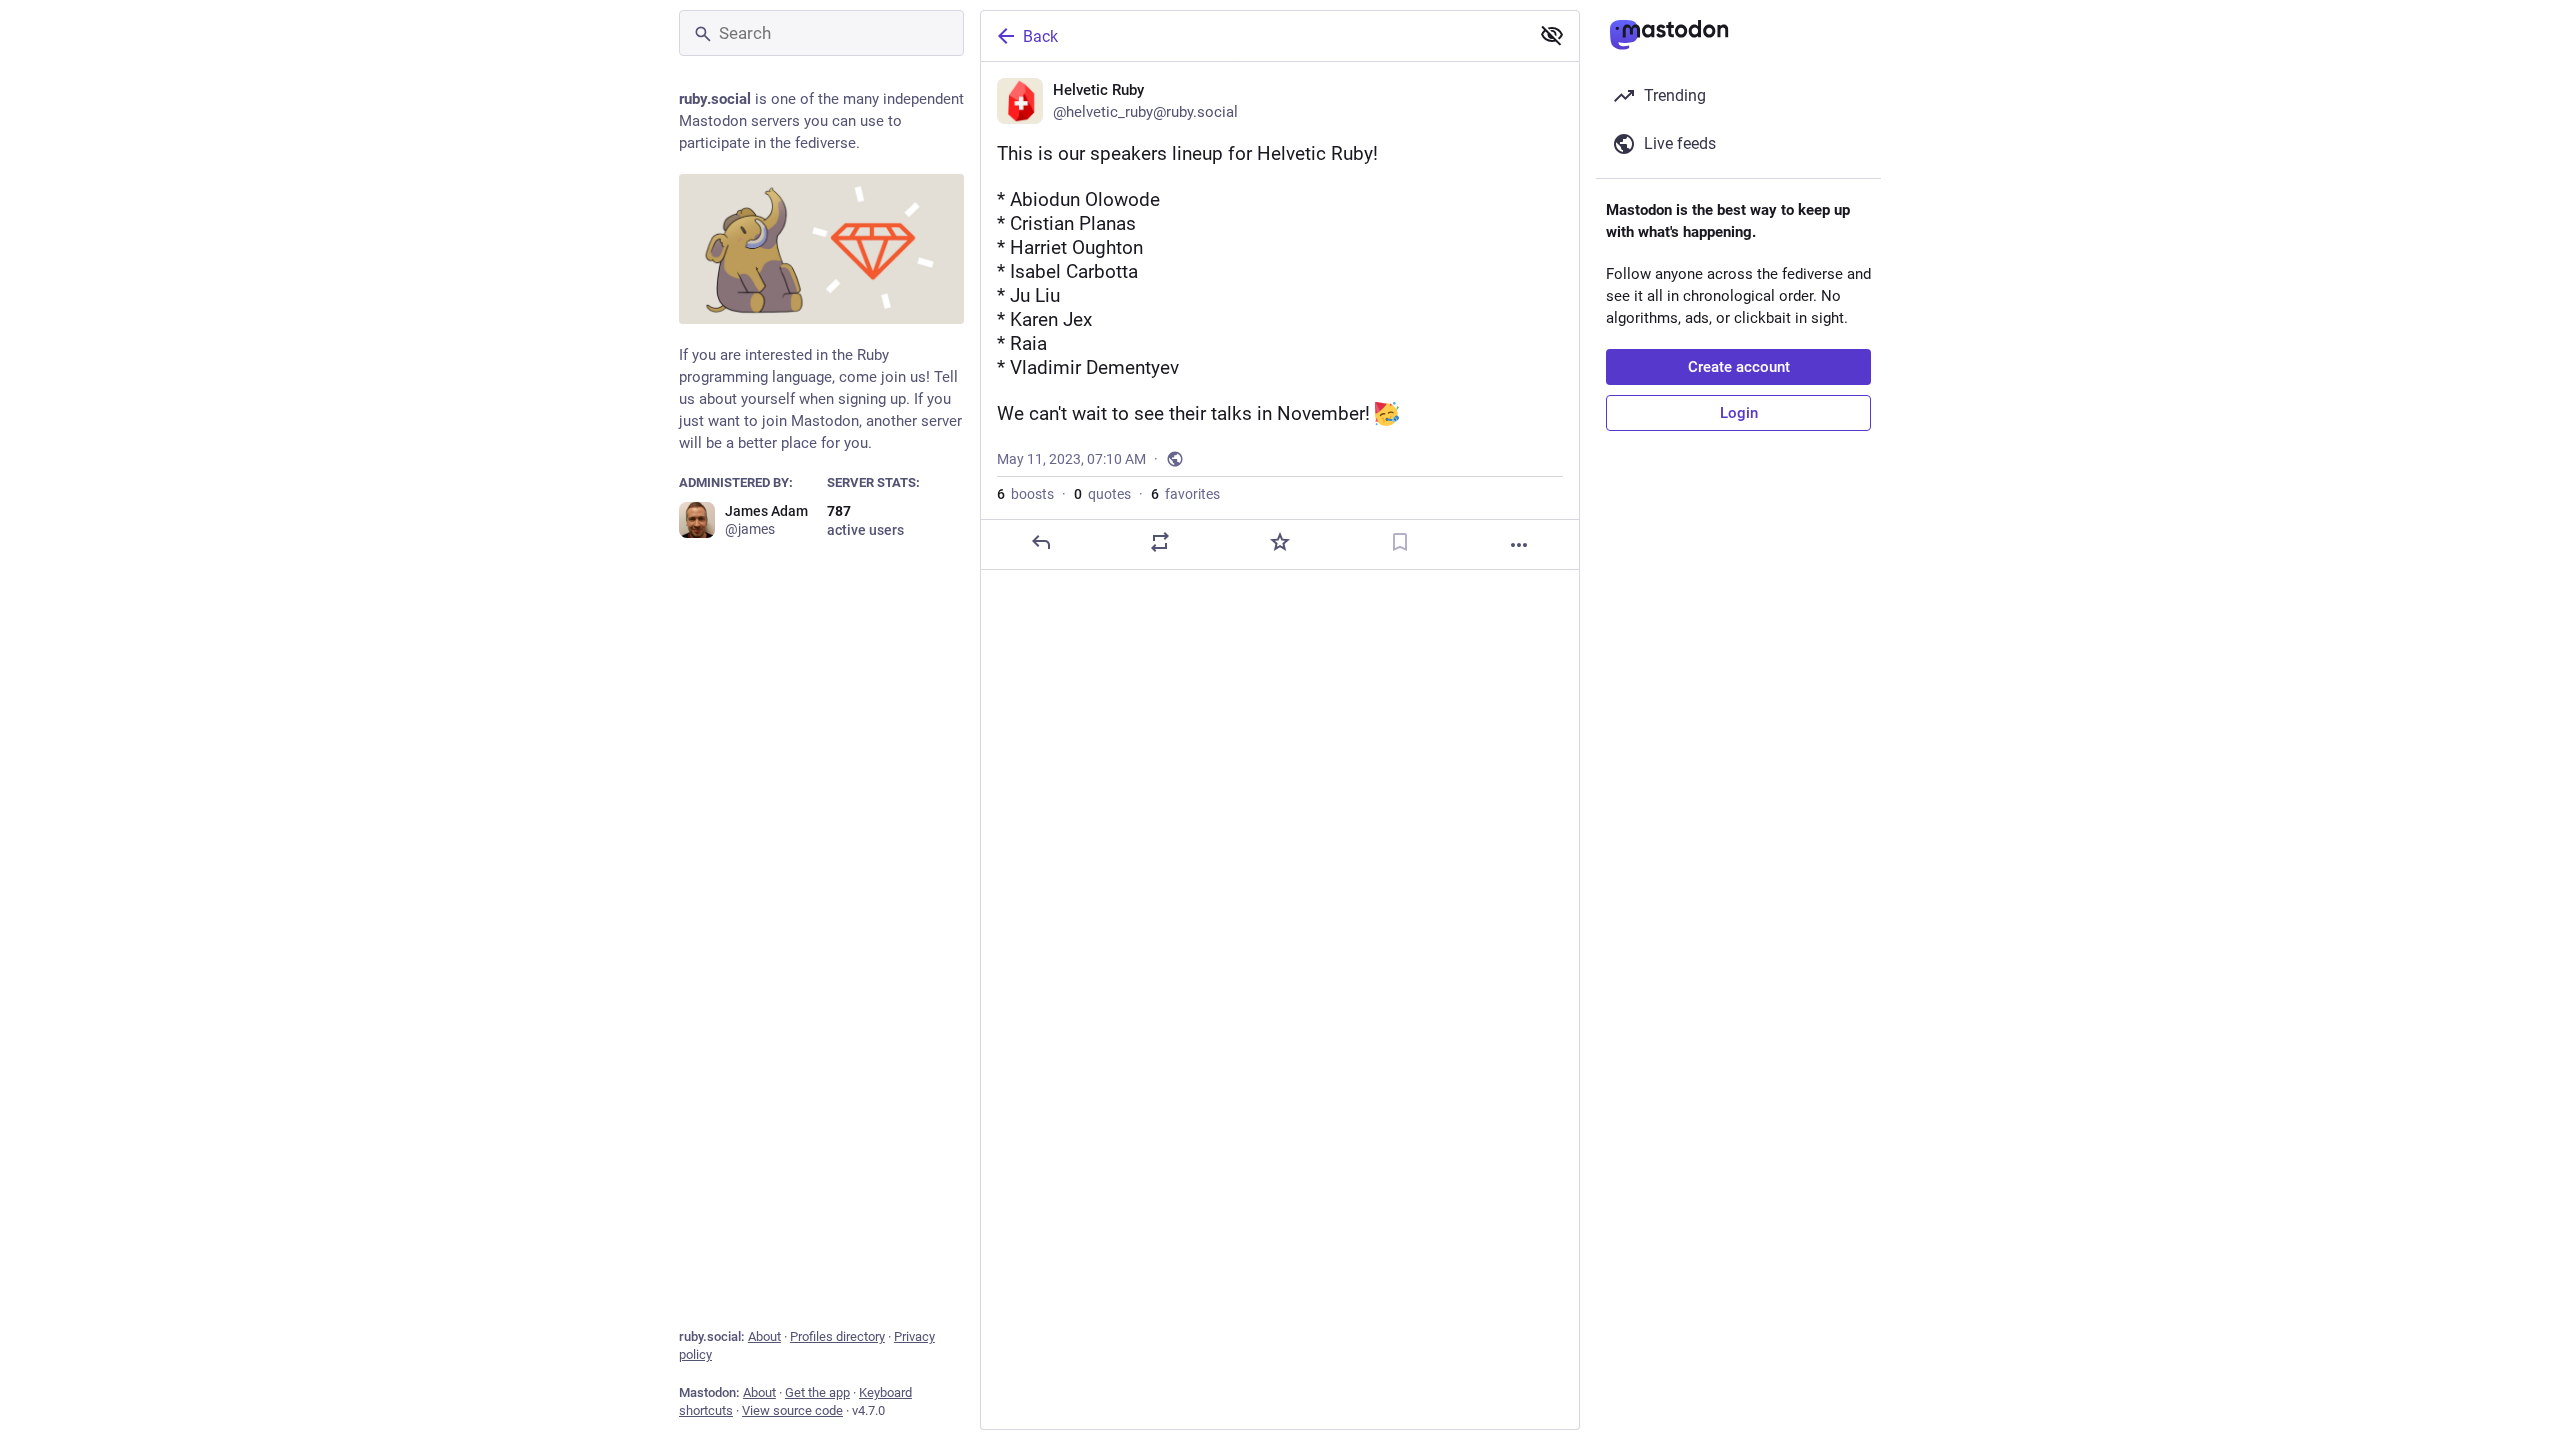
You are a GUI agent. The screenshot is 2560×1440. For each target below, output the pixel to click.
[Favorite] (1280, 542)
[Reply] (1041, 542)
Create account (1739, 367)
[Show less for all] (1552, 35)
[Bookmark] (1400, 542)
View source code (792, 1410)
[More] (1519, 545)
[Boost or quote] (1160, 542)
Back (1040, 36)
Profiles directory (837, 1336)
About (764, 1336)
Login (1739, 413)
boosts (1025, 494)
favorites (1185, 494)
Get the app (817, 1392)
